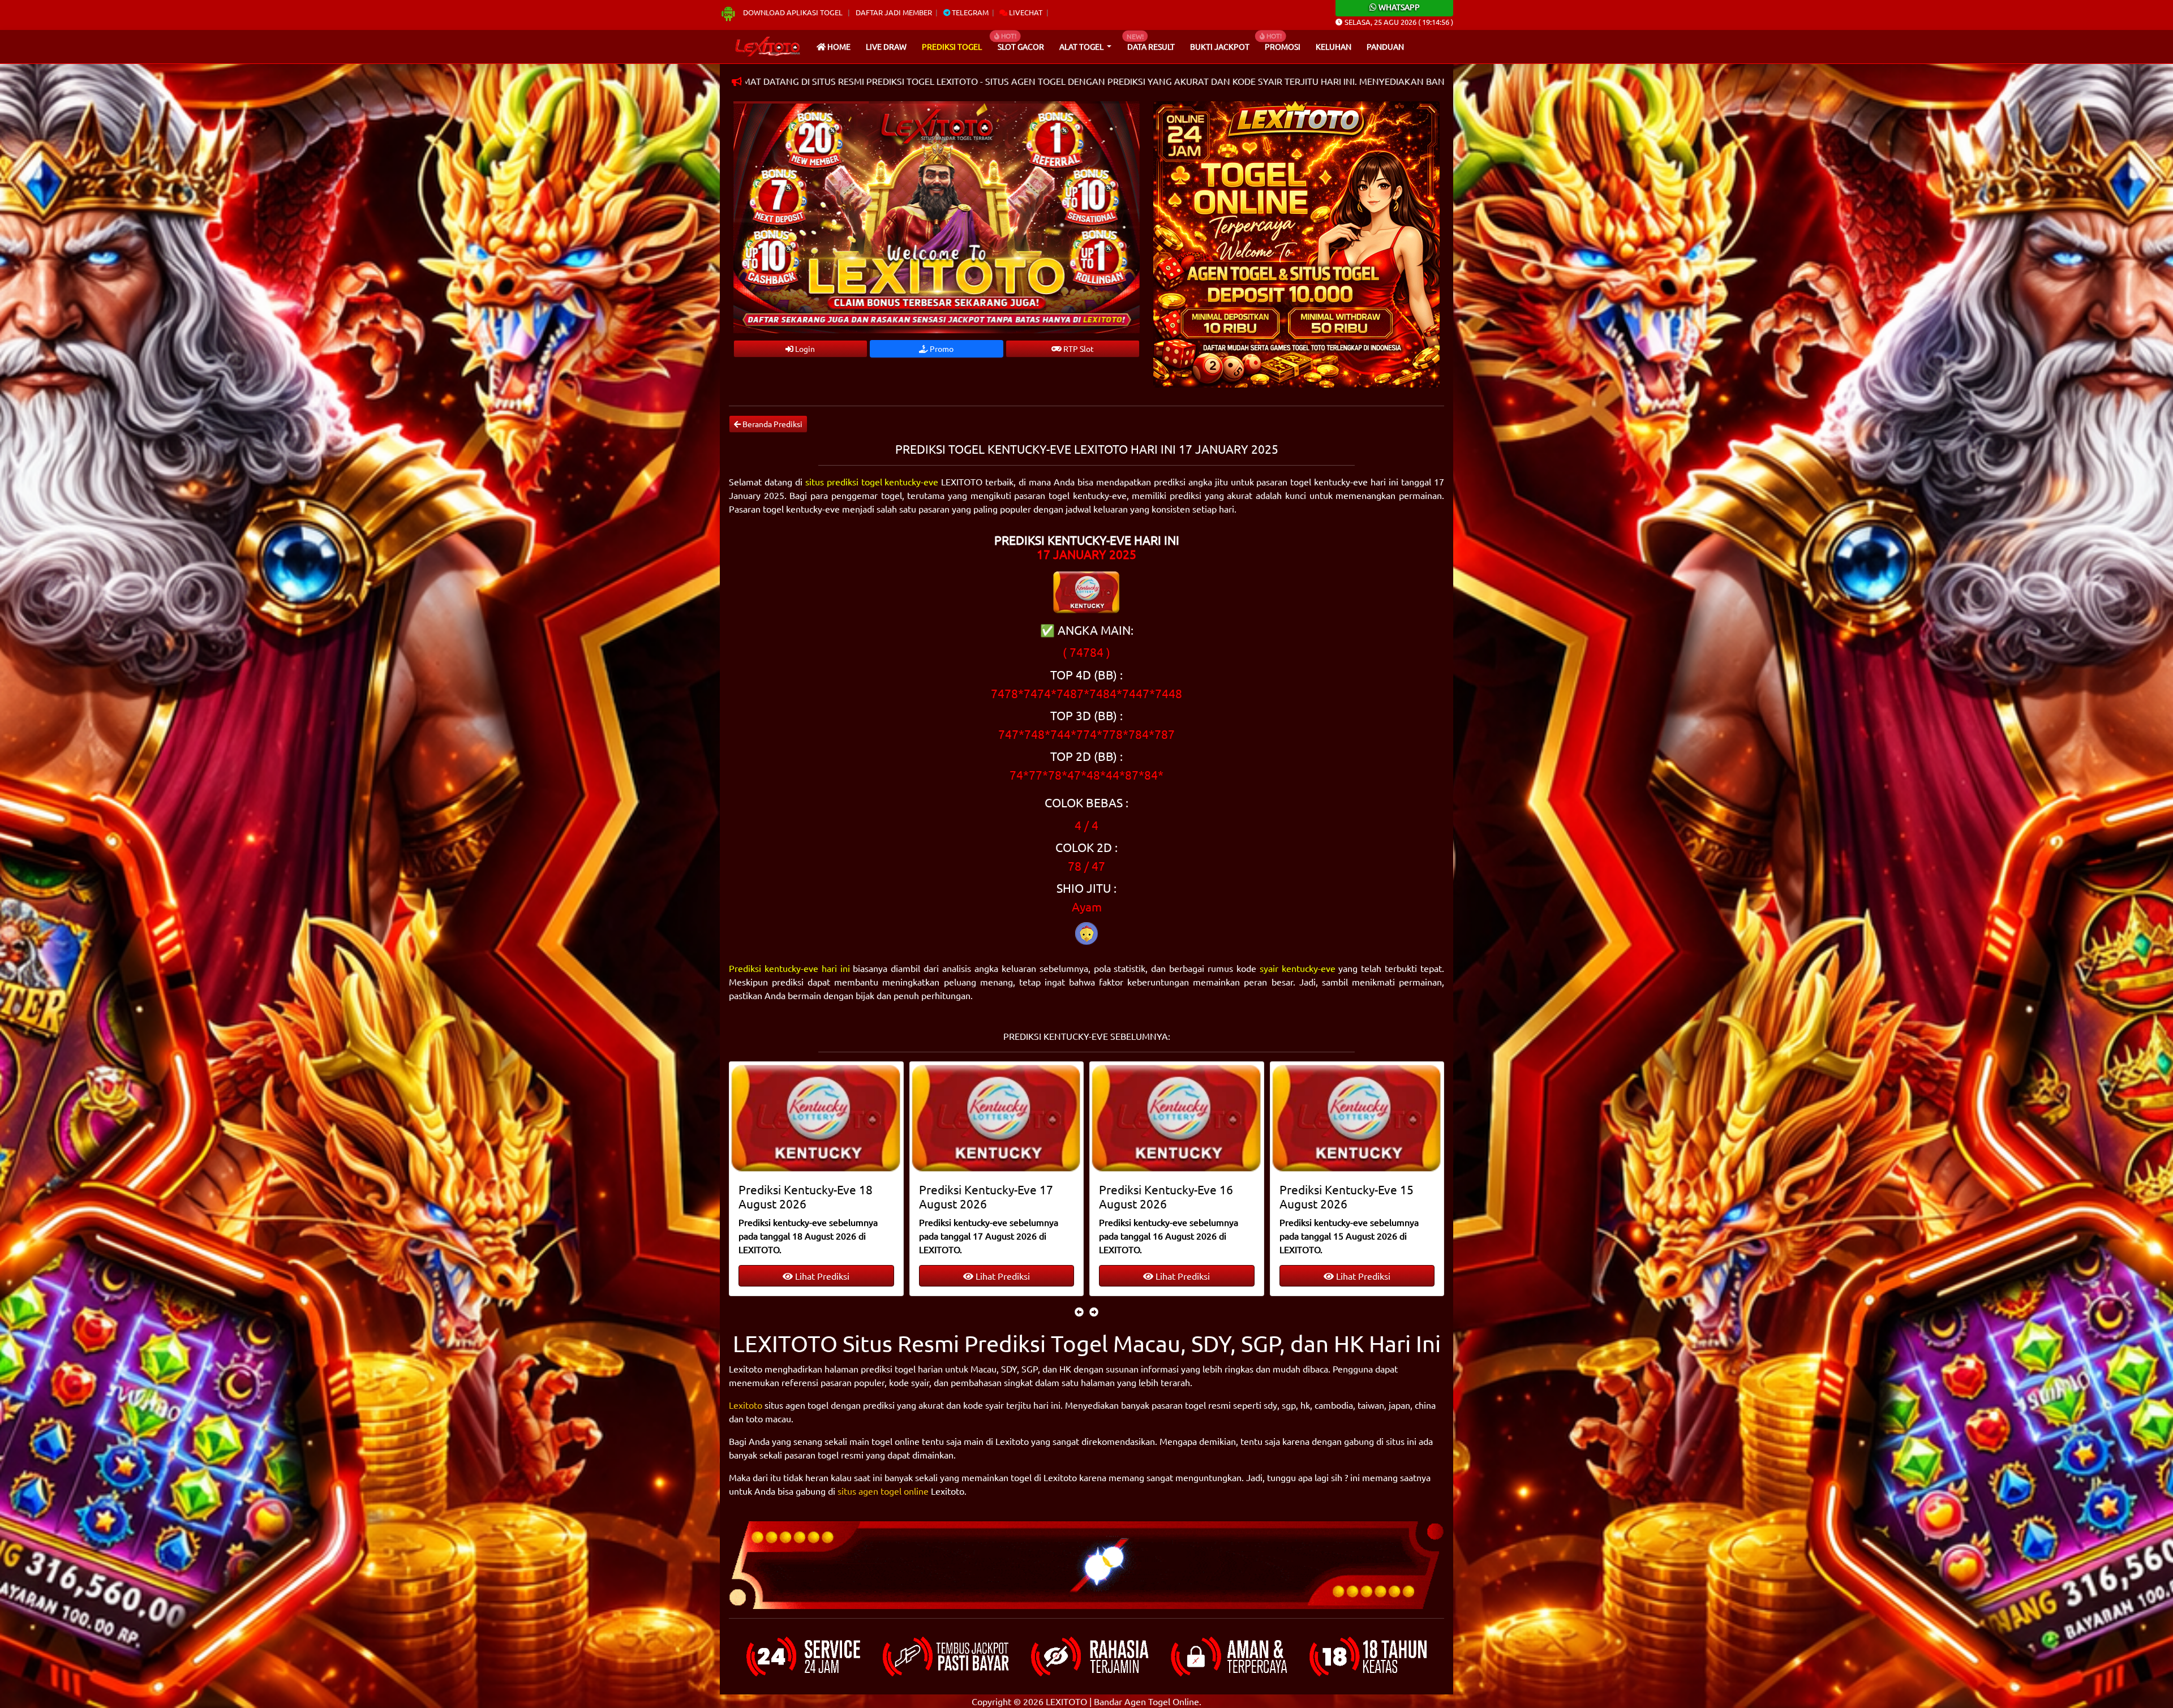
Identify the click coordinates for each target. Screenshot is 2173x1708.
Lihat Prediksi (822, 1276)
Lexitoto (746, 1405)
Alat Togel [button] (1082, 46)
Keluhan (1334, 46)
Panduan (1385, 46)
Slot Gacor (1021, 46)
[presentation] (1079, 1311)
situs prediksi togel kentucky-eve (872, 481)
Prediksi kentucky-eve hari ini (789, 968)
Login (804, 349)
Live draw (886, 46)
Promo (941, 349)
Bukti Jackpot (1220, 46)
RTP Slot (1078, 349)
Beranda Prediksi (772, 424)
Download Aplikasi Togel (793, 12)
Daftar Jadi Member (894, 12)
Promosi (1283, 46)
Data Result (1151, 46)
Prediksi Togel (952, 46)
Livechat (1025, 12)
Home (838, 46)
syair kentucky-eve (1298, 968)
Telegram (969, 12)
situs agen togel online (883, 1491)
